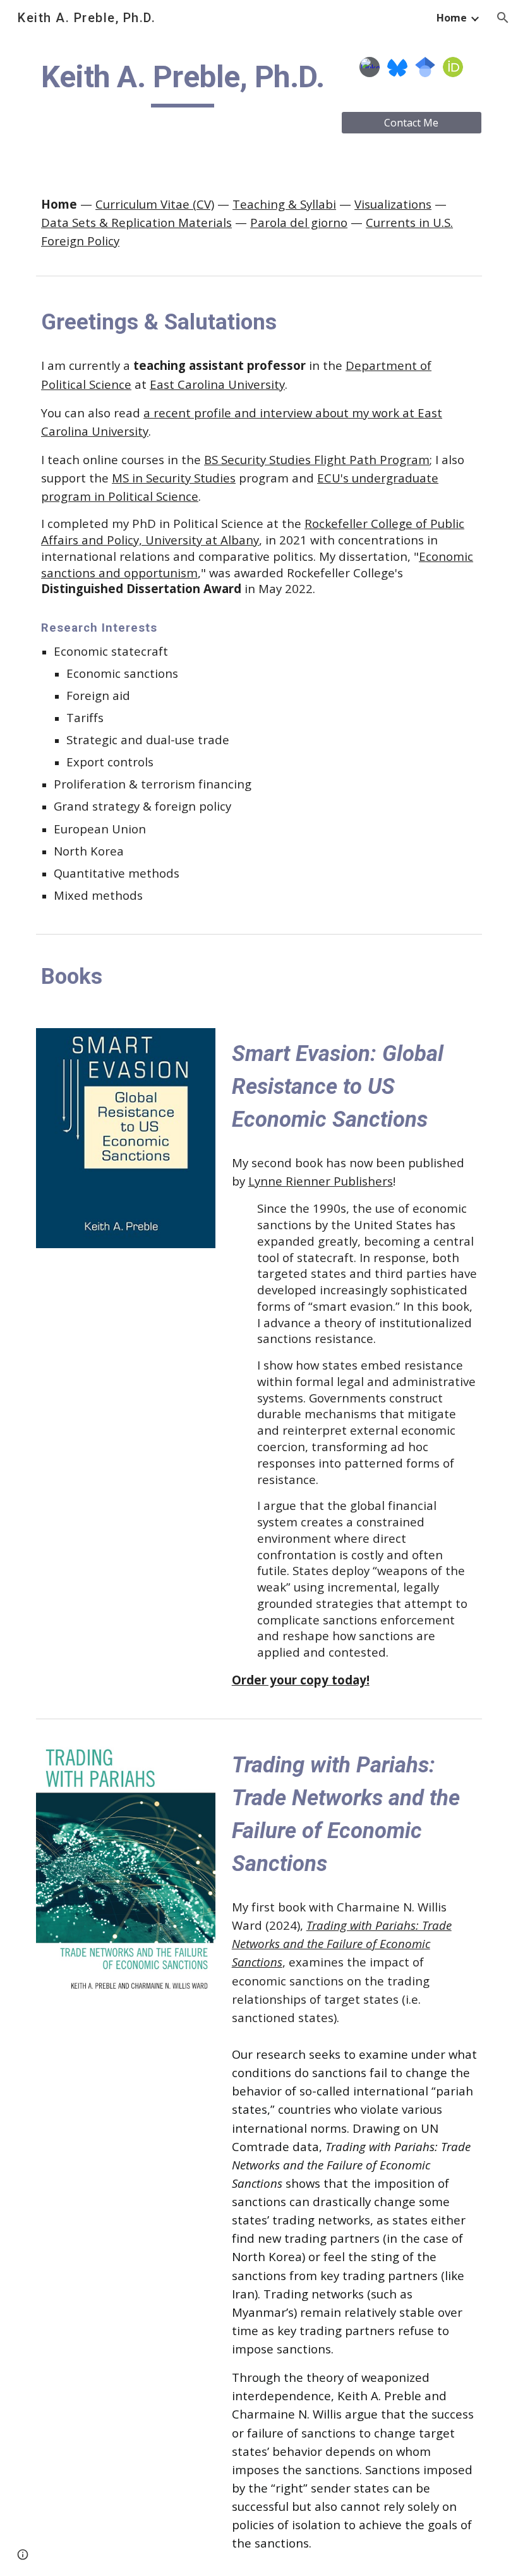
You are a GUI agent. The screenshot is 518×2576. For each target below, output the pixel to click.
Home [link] (452, 18)
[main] (183, 83)
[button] (503, 18)
